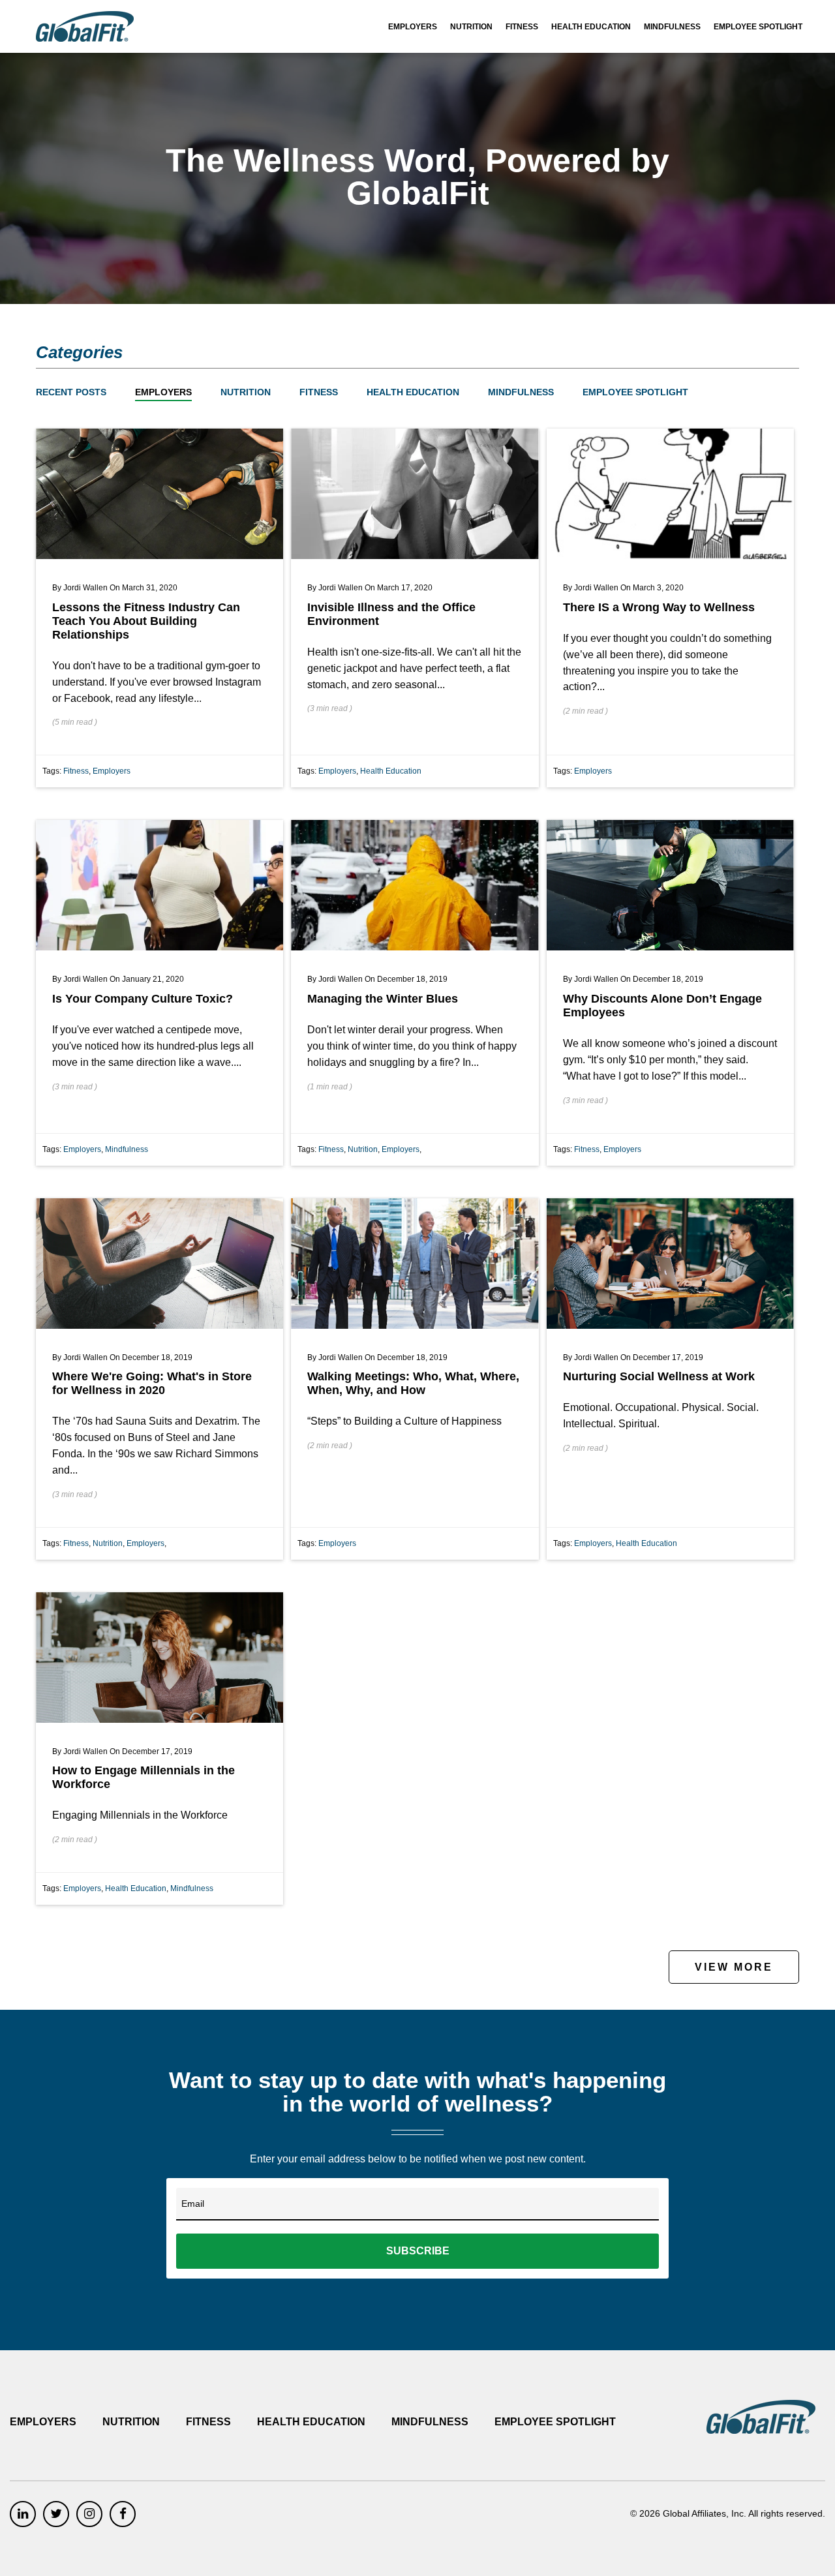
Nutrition (246, 392)
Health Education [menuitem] (591, 27)
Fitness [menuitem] (522, 27)
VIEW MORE (734, 1967)
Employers (163, 392)
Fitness (319, 392)
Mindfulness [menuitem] (672, 27)
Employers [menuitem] (413, 27)
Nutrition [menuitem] (471, 27)
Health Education (413, 392)
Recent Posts (71, 392)
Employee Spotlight (635, 392)
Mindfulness (521, 392)
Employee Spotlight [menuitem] (758, 27)
